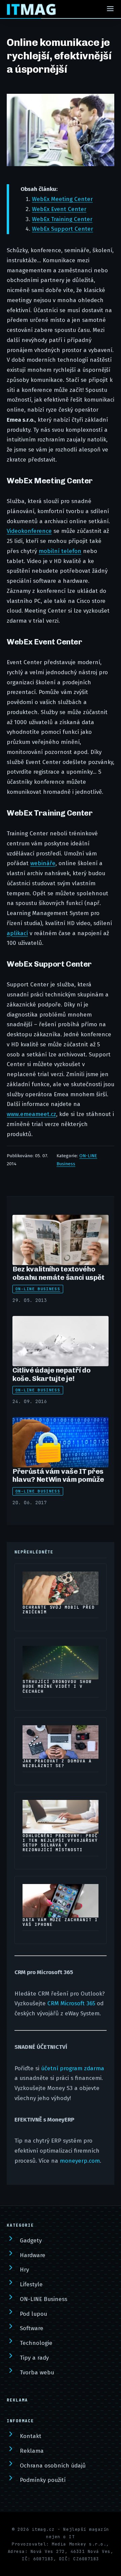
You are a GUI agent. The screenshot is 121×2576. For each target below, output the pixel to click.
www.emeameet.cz (31, 1114)
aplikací (17, 933)
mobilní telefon (60, 551)
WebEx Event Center (59, 209)
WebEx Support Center (63, 229)
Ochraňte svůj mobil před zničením (59, 1610)
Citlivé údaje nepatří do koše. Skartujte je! (51, 1374)
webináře (43, 863)
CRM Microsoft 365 (71, 2003)
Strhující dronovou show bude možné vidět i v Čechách (57, 1686)
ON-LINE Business (38, 1289)
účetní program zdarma (73, 2068)
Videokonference (29, 531)
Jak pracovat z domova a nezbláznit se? (57, 1763)
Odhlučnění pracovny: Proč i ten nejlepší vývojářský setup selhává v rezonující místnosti (60, 1843)
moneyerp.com (80, 2161)
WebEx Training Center (62, 219)
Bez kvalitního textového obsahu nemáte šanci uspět (58, 1273)
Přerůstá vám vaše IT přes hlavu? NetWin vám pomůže (58, 1475)
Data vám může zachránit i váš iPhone (60, 1922)
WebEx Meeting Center (62, 199)
